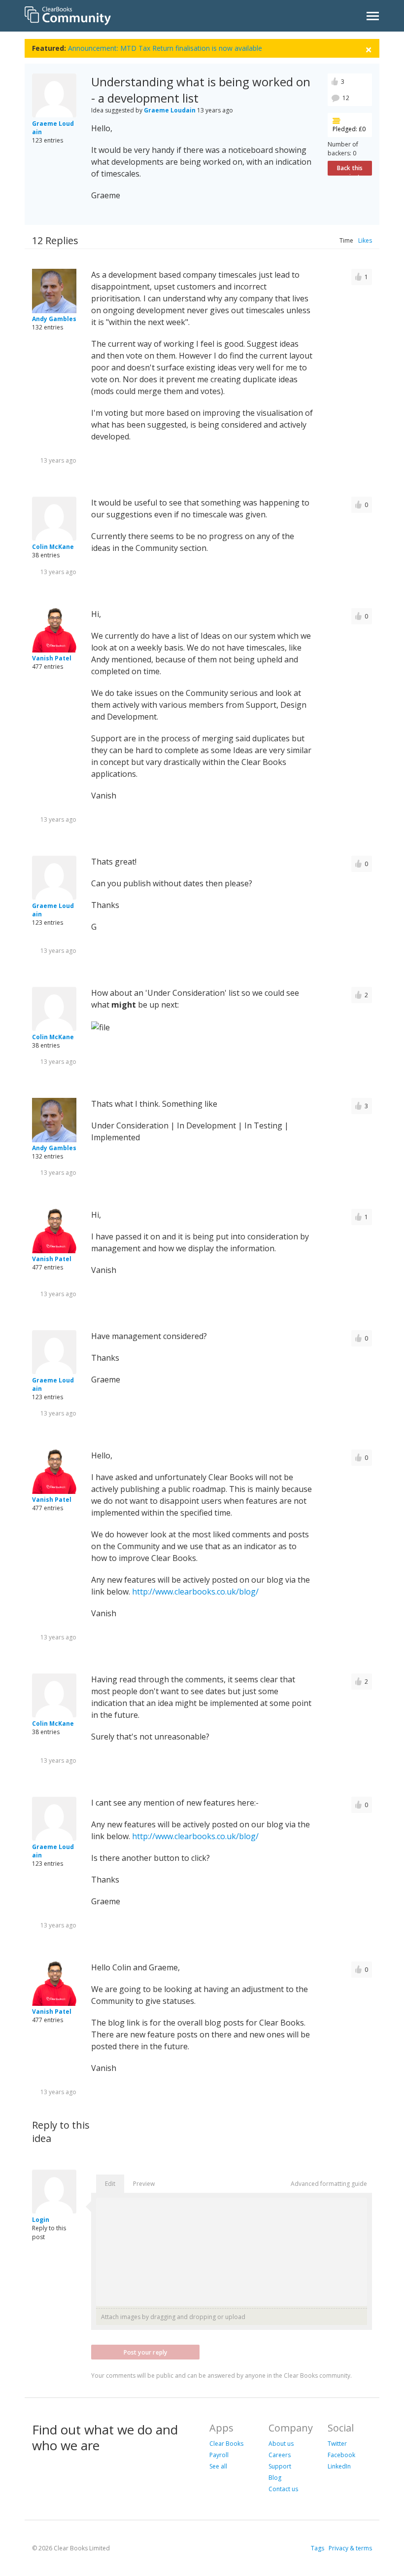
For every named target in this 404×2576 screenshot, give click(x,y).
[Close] (369, 49)
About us (281, 2444)
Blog (275, 2478)
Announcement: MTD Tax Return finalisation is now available (165, 48)
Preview (144, 2184)
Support (280, 2466)
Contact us (283, 2489)
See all (218, 2466)
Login (41, 2220)
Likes (365, 240)
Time (346, 240)
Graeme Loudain (170, 110)
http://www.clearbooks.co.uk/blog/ (195, 1592)
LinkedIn (339, 2466)
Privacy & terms (350, 2548)
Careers (280, 2455)
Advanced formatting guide (329, 2184)
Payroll (219, 2455)
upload (235, 2317)
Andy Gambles (54, 319)
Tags (318, 2548)
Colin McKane (53, 547)
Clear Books (226, 2444)
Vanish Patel (52, 658)
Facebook (341, 2455)
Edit (110, 2184)
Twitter (337, 2444)
